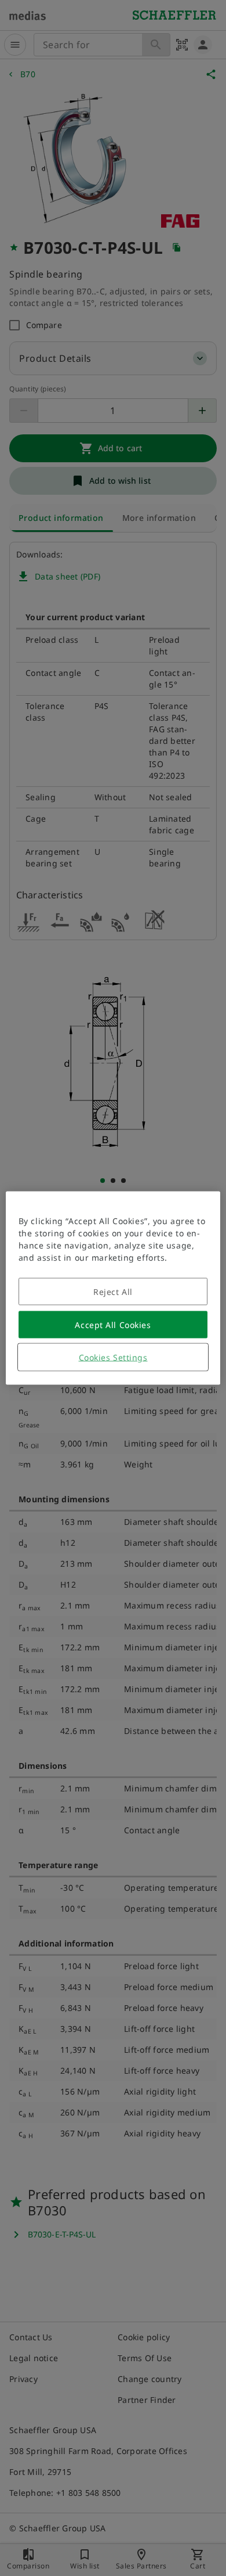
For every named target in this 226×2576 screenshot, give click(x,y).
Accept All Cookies (113, 1325)
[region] (113, 1288)
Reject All (113, 1292)
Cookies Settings (113, 1357)
